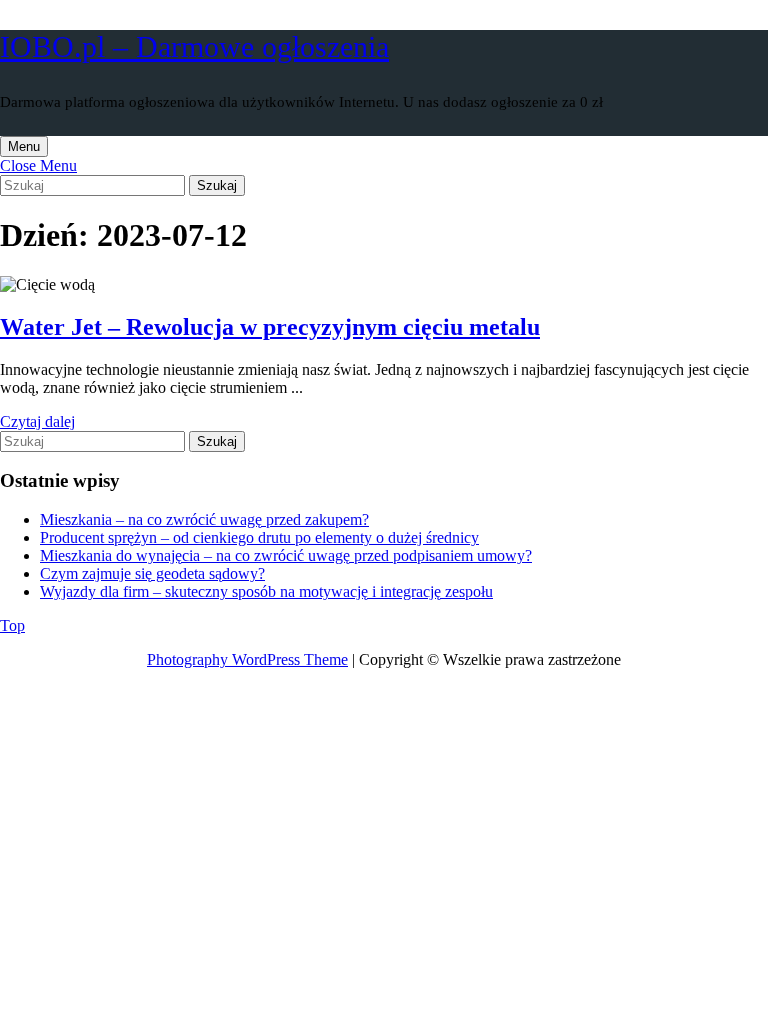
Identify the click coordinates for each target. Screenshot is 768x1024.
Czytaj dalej (37, 421)
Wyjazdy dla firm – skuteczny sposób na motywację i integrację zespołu (266, 591)
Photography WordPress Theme (247, 659)
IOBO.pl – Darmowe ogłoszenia (194, 46)
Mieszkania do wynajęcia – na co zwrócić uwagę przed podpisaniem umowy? (286, 555)
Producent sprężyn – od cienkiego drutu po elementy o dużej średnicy (259, 537)
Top (12, 625)
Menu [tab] (28, 146)
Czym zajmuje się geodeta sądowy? (152, 573)
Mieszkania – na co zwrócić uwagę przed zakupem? (204, 519)
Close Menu (38, 165)
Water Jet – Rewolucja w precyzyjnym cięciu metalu (270, 327)
